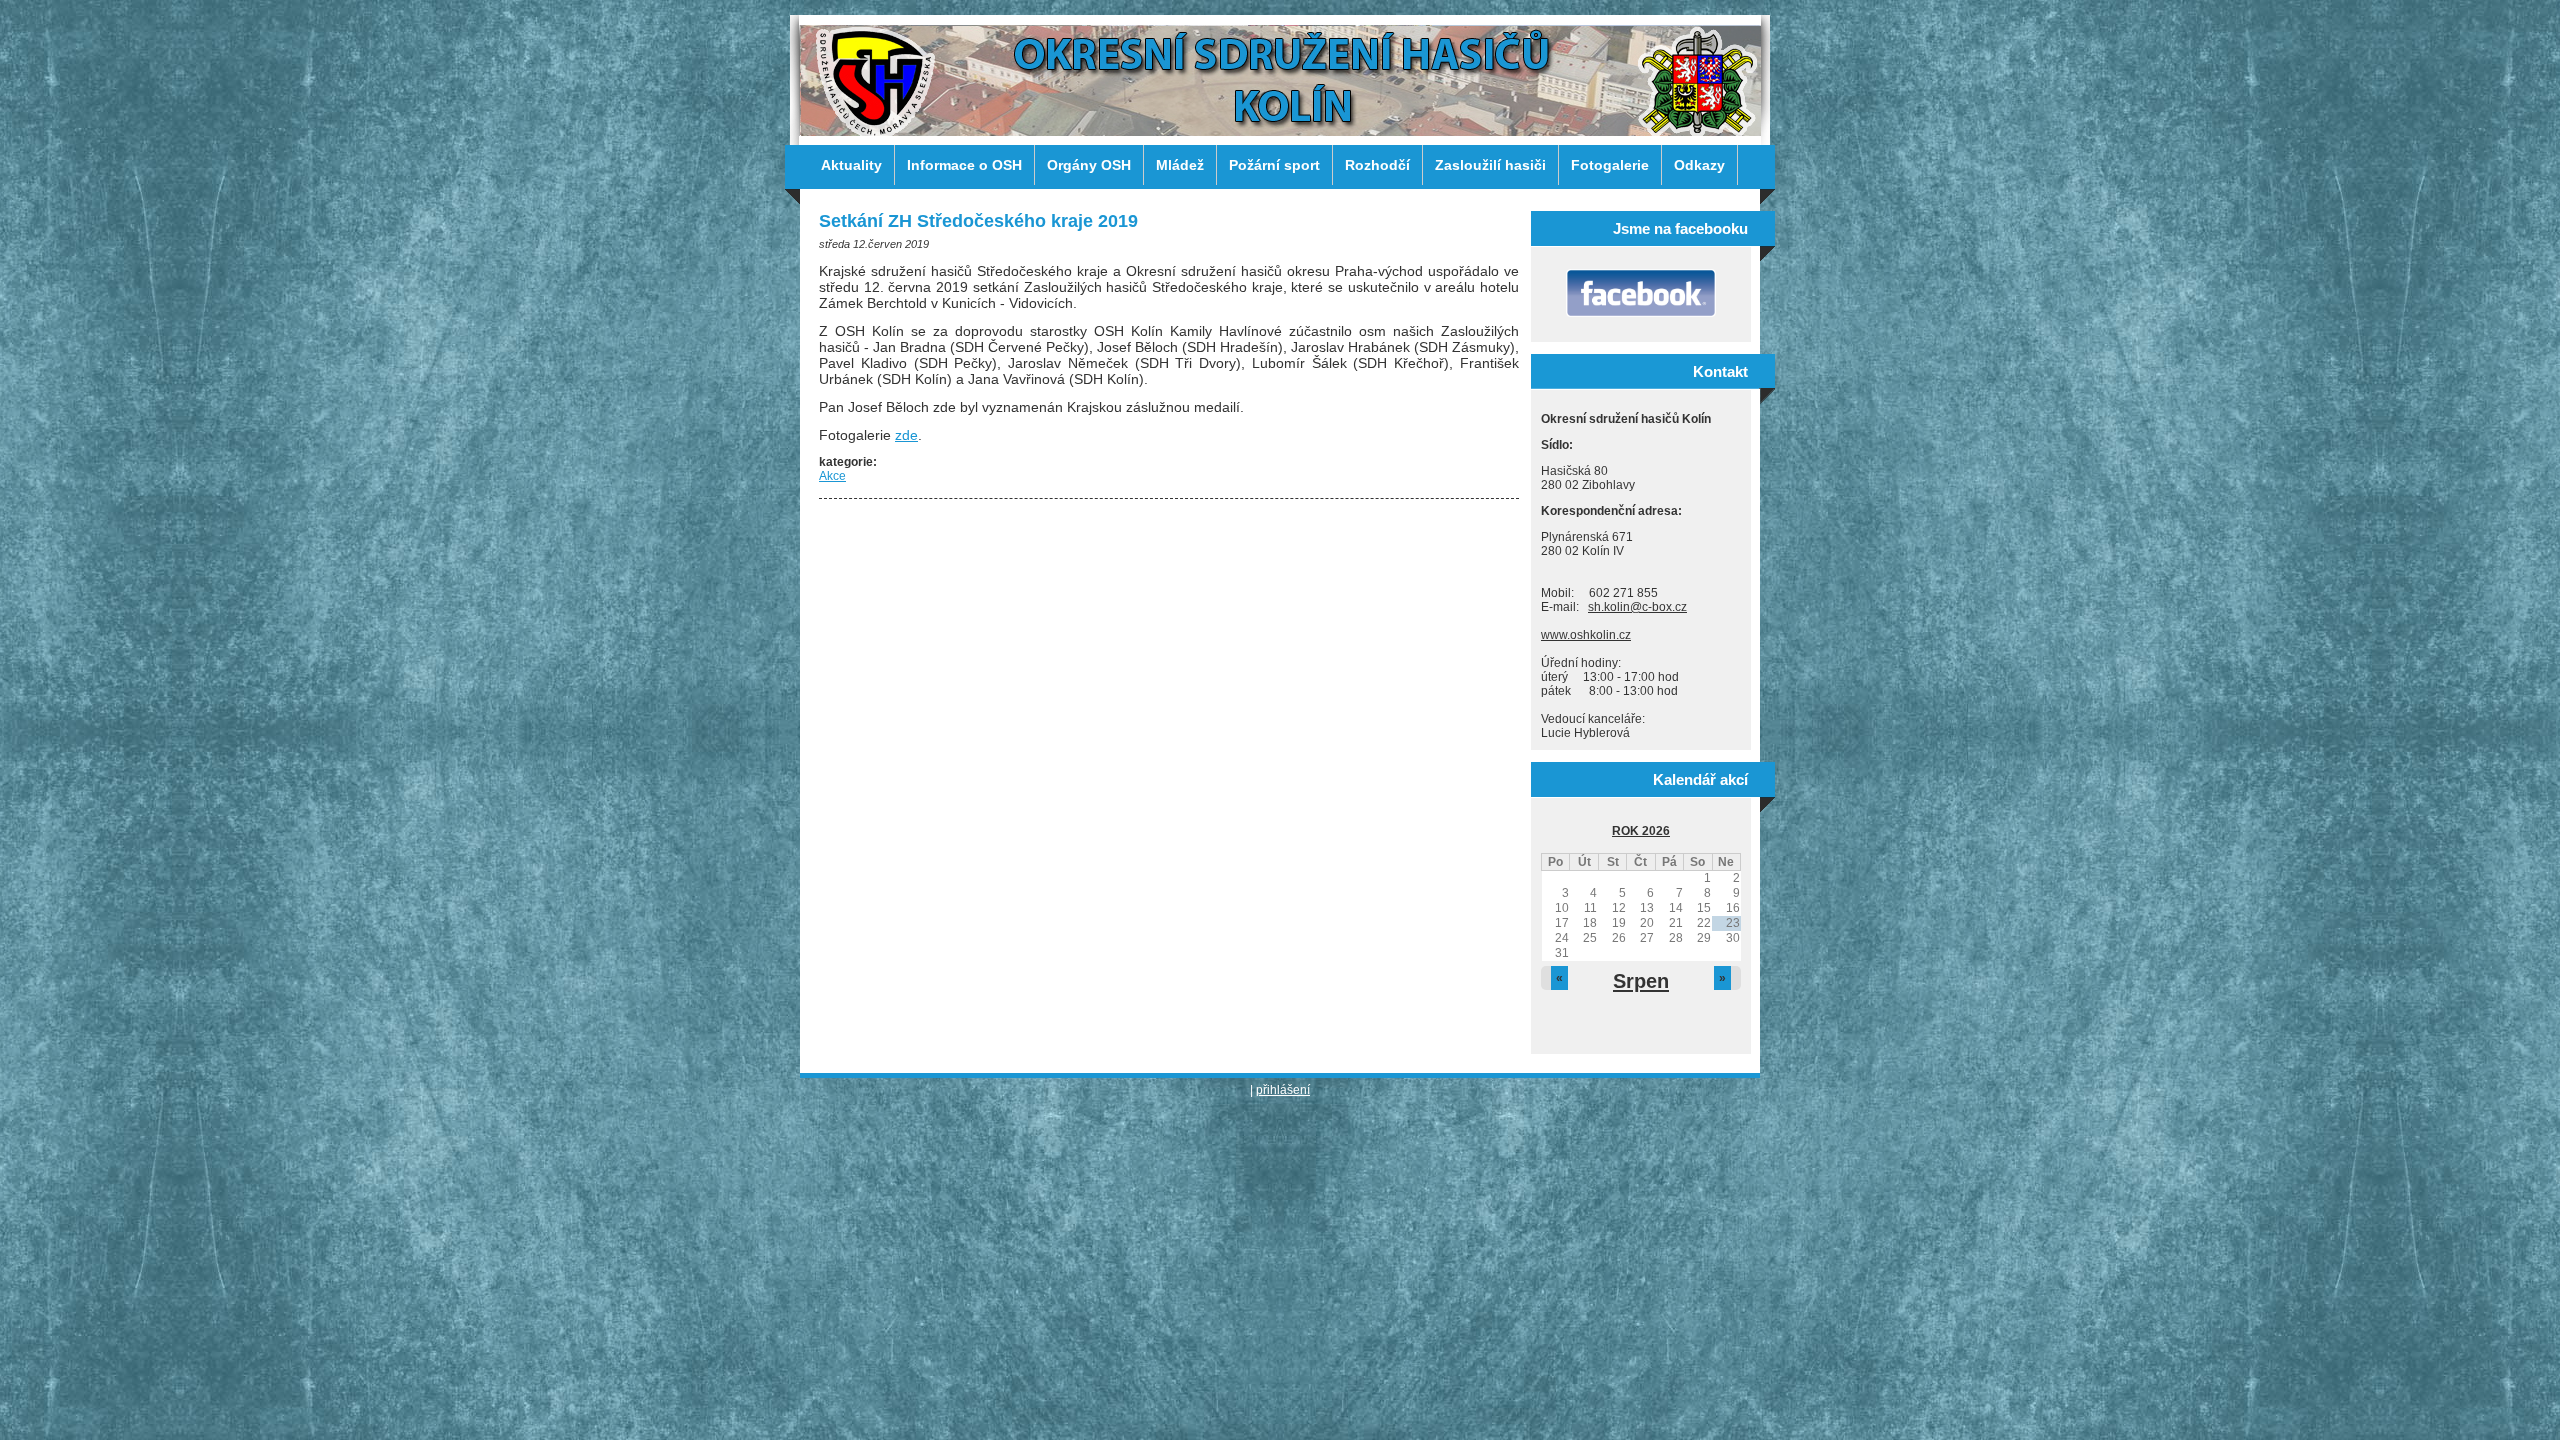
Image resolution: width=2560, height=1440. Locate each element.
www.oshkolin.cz (1586, 635)
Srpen (1641, 981)
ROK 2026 (1641, 831)
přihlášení (1283, 1090)
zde (906, 435)
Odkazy (1699, 165)
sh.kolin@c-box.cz (1637, 607)
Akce (832, 476)
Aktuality (851, 165)
